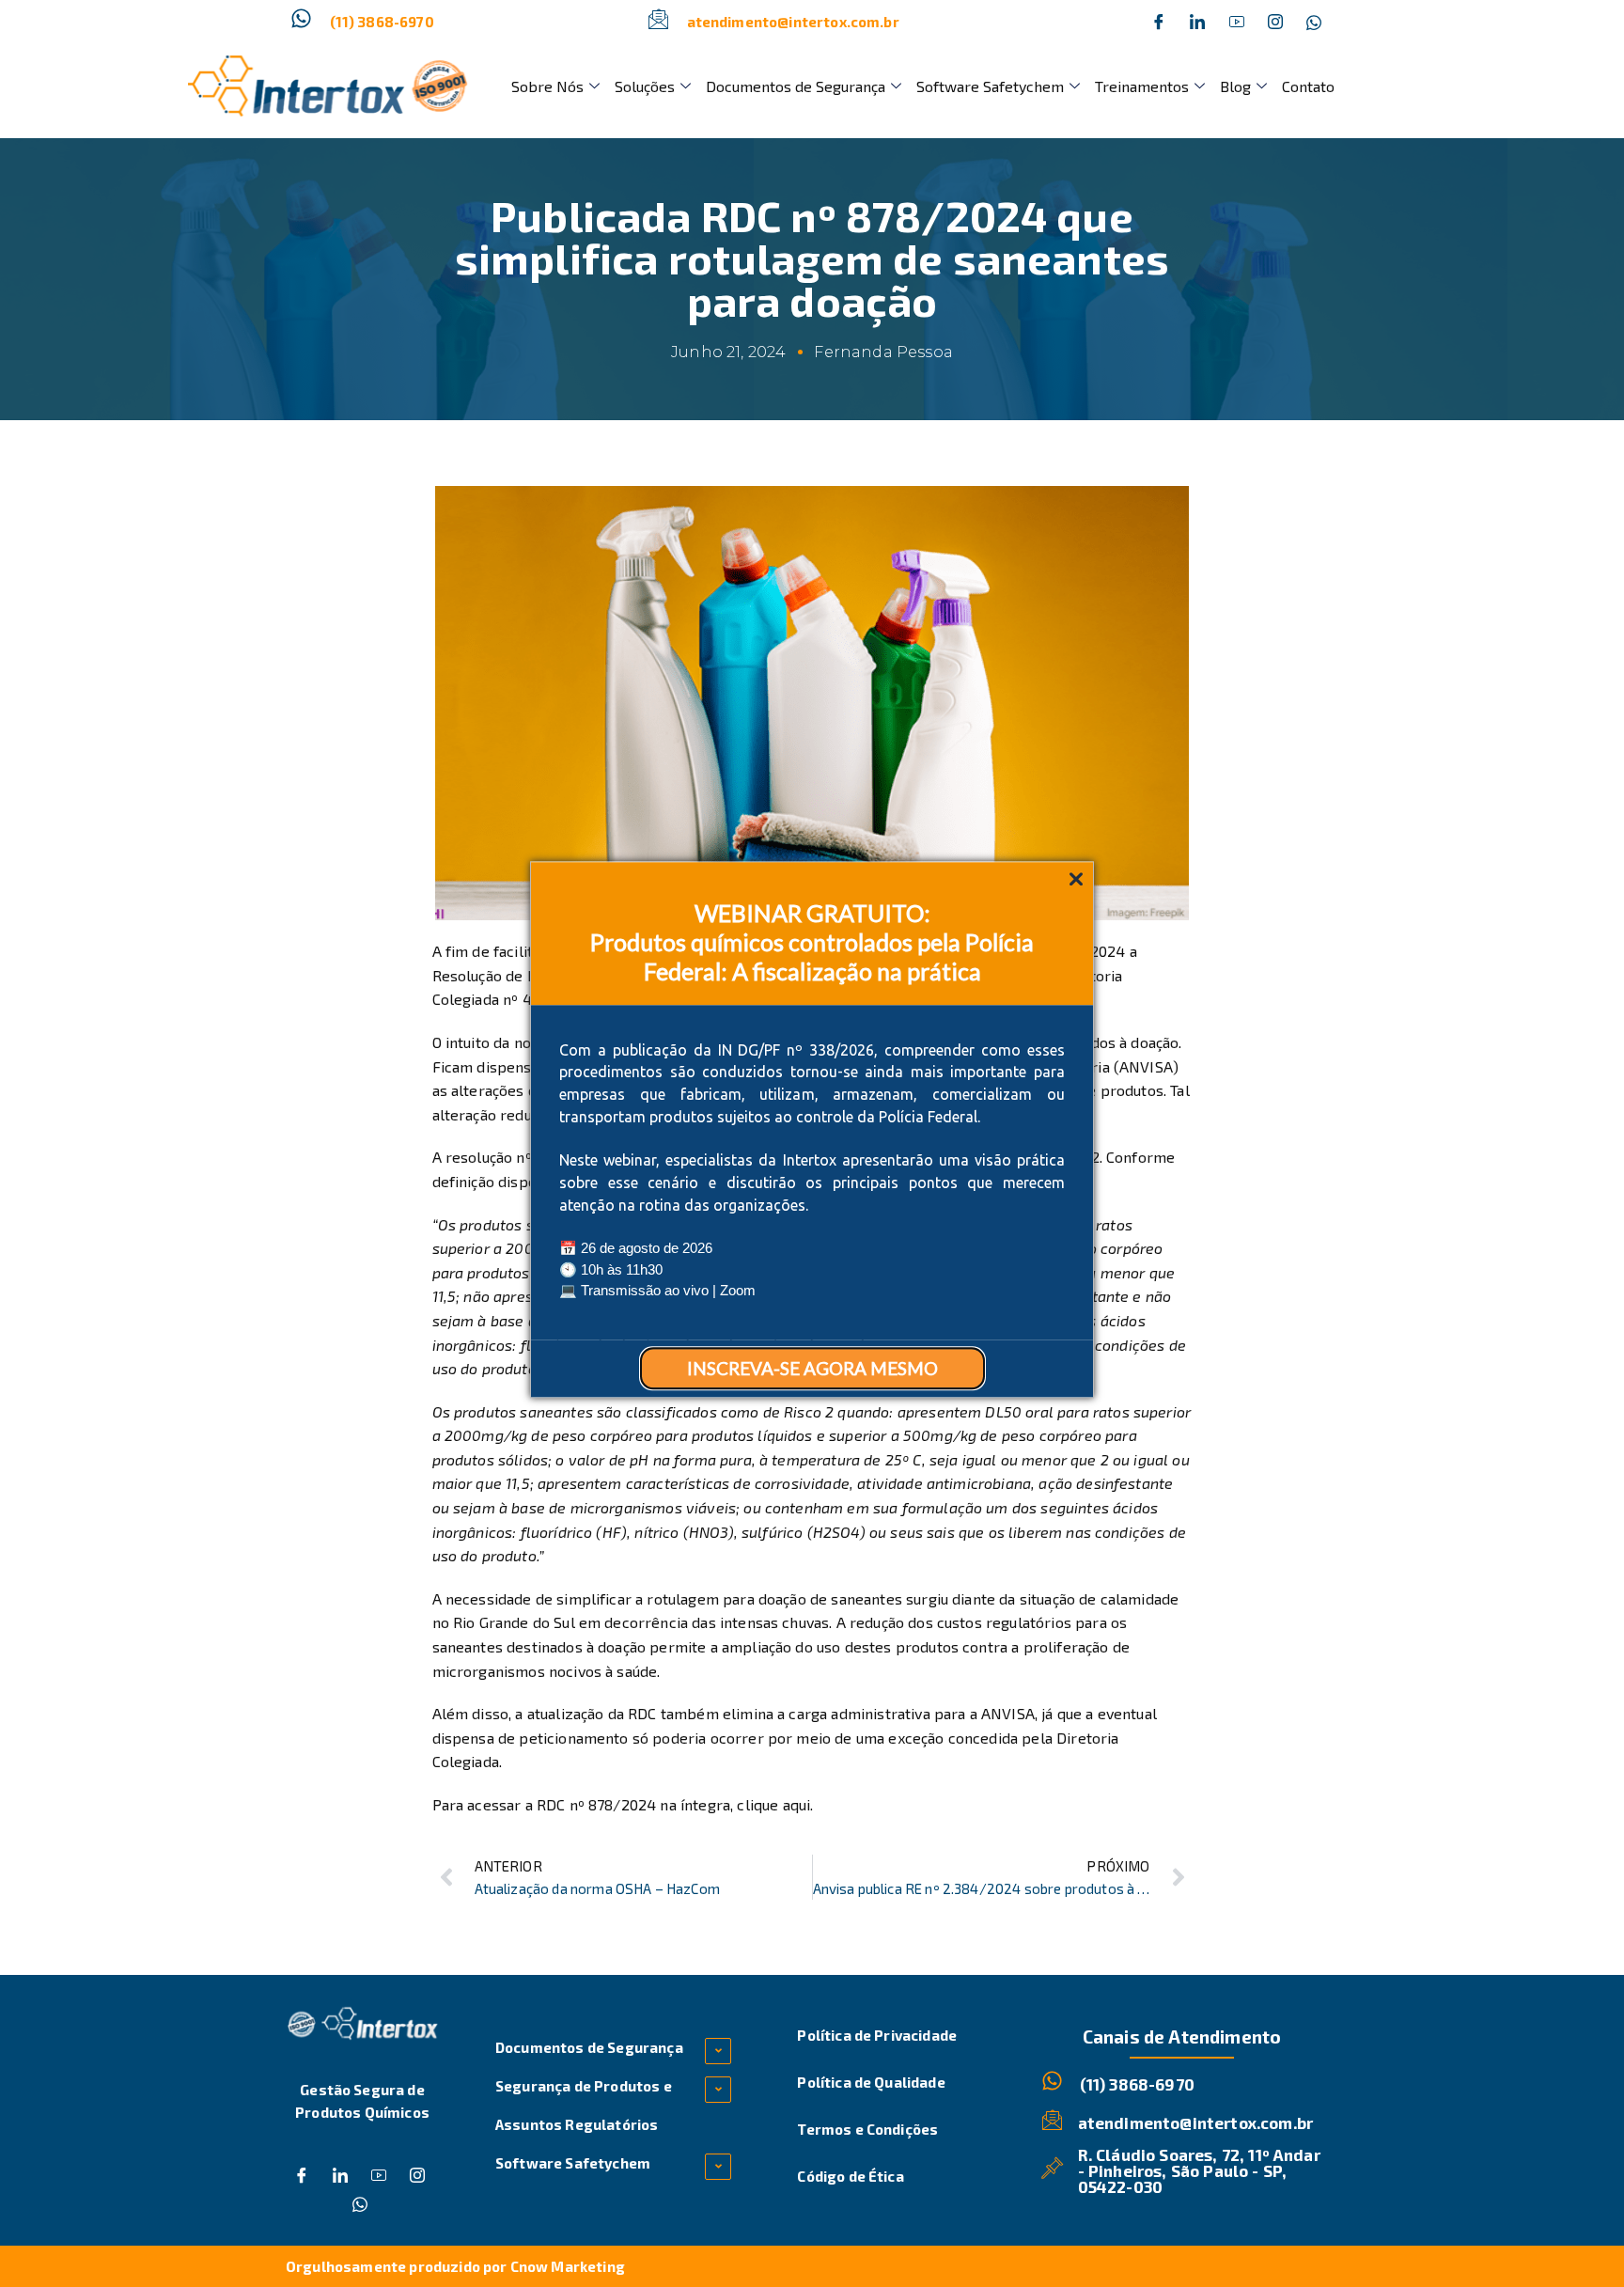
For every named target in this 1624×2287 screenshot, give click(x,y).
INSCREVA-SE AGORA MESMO (812, 1368)
